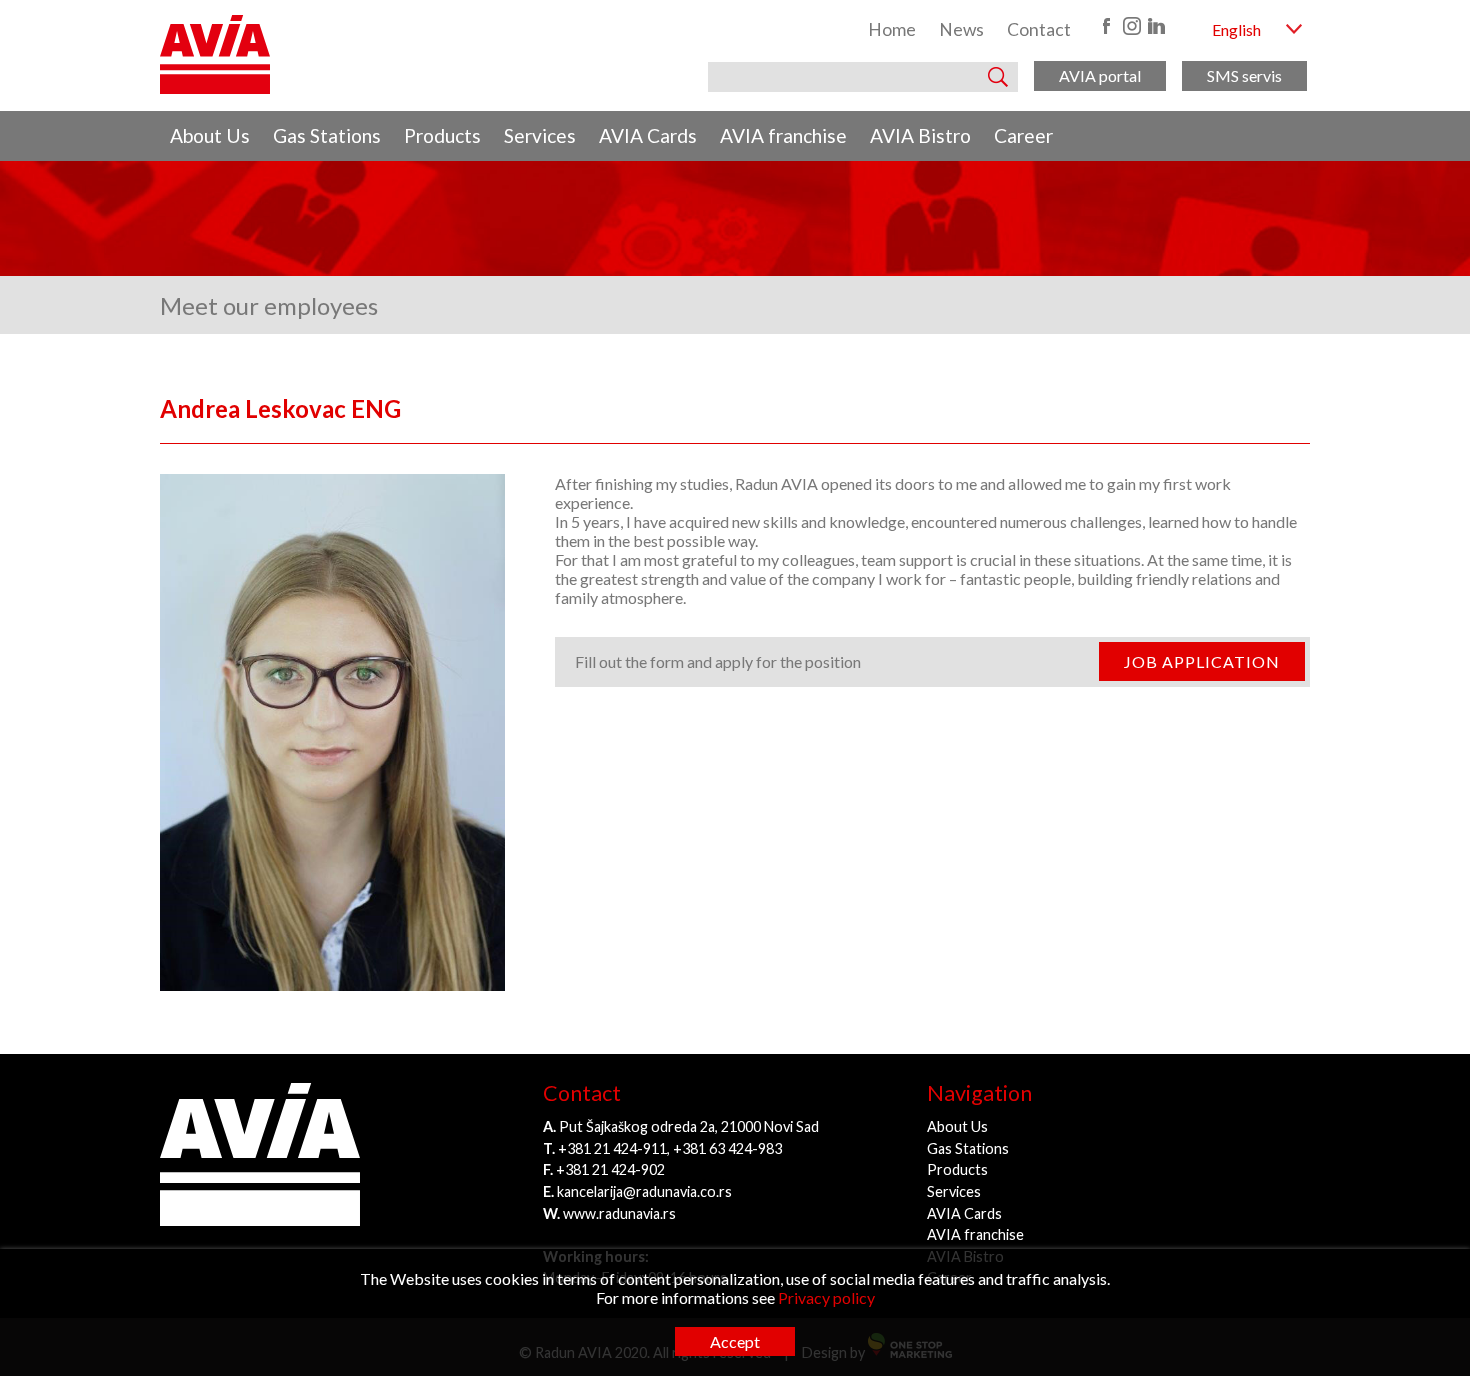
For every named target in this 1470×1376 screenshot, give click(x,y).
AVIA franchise (783, 135)
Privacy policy (826, 1297)
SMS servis (1244, 75)
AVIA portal (1100, 75)
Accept (735, 1341)
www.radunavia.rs (619, 1213)
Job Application (1202, 661)
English (1236, 29)
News (961, 29)
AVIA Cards (648, 135)
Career (1023, 135)
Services (540, 135)
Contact (1039, 29)
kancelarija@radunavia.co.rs (644, 1191)
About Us (210, 135)
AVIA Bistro (920, 135)
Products (442, 135)
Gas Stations (327, 135)
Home (892, 29)
